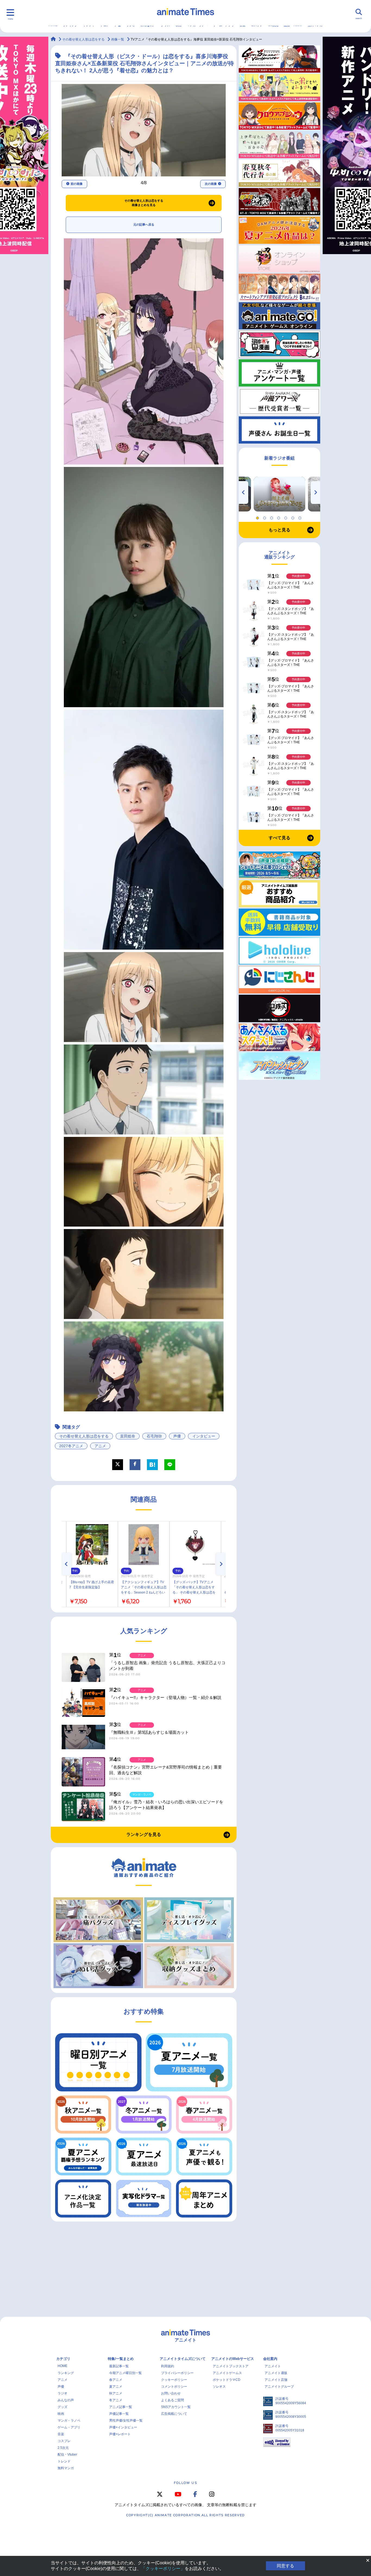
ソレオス (219, 2387)
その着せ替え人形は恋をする (84, 1436)
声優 (177, 1436)
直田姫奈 (128, 1436)
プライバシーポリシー (177, 2373)
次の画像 (211, 184)
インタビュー (204, 1436)
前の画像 (77, 184)
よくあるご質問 (172, 2400)
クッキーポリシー (174, 2380)
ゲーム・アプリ (69, 2427)
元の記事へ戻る (144, 224)
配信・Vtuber (67, 2455)
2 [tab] (265, 517)
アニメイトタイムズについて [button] (183, 2359)
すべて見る (279, 838)
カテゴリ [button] (63, 2359)
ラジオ (62, 2393)
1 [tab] (258, 517)
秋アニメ (116, 2393)
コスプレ (64, 2441)
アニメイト (273, 2366)
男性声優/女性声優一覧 (126, 2421)
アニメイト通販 (276, 2373)
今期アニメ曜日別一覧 (125, 2373)
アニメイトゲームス (227, 2373)
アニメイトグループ (279, 2387)
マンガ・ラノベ (69, 2421)
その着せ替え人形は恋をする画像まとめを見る (144, 203)
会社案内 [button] (270, 2359)
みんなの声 (66, 2400)
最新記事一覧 (119, 2366)
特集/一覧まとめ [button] (121, 2359)
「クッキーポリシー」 (163, 2569)
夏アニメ (116, 2387)
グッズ (62, 2407)
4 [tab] (279, 517)
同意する (285, 2566)
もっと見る (279, 530)
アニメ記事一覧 (121, 2407)
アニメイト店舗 (276, 2380)
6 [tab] (294, 517)
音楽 (61, 2434)
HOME (62, 2366)
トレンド (64, 2461)
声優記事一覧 (119, 2414)
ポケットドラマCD (227, 2380)
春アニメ (116, 2380)
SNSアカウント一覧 (176, 2407)
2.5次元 (63, 2448)
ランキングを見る (144, 1834)
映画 (61, 2414)
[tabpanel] (279, 494)
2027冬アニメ (71, 1446)
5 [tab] (287, 517)
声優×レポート (120, 2434)
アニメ (100, 1446)
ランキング (66, 2373)
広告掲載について (174, 2414)
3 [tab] (272, 517)
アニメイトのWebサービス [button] (233, 2359)
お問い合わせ (171, 2393)
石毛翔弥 (154, 1436)
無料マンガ (66, 2468)
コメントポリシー (174, 2387)
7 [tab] (301, 517)
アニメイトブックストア (231, 2366)
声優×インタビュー (123, 2427)
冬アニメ (116, 2400)
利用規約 (168, 2366)
